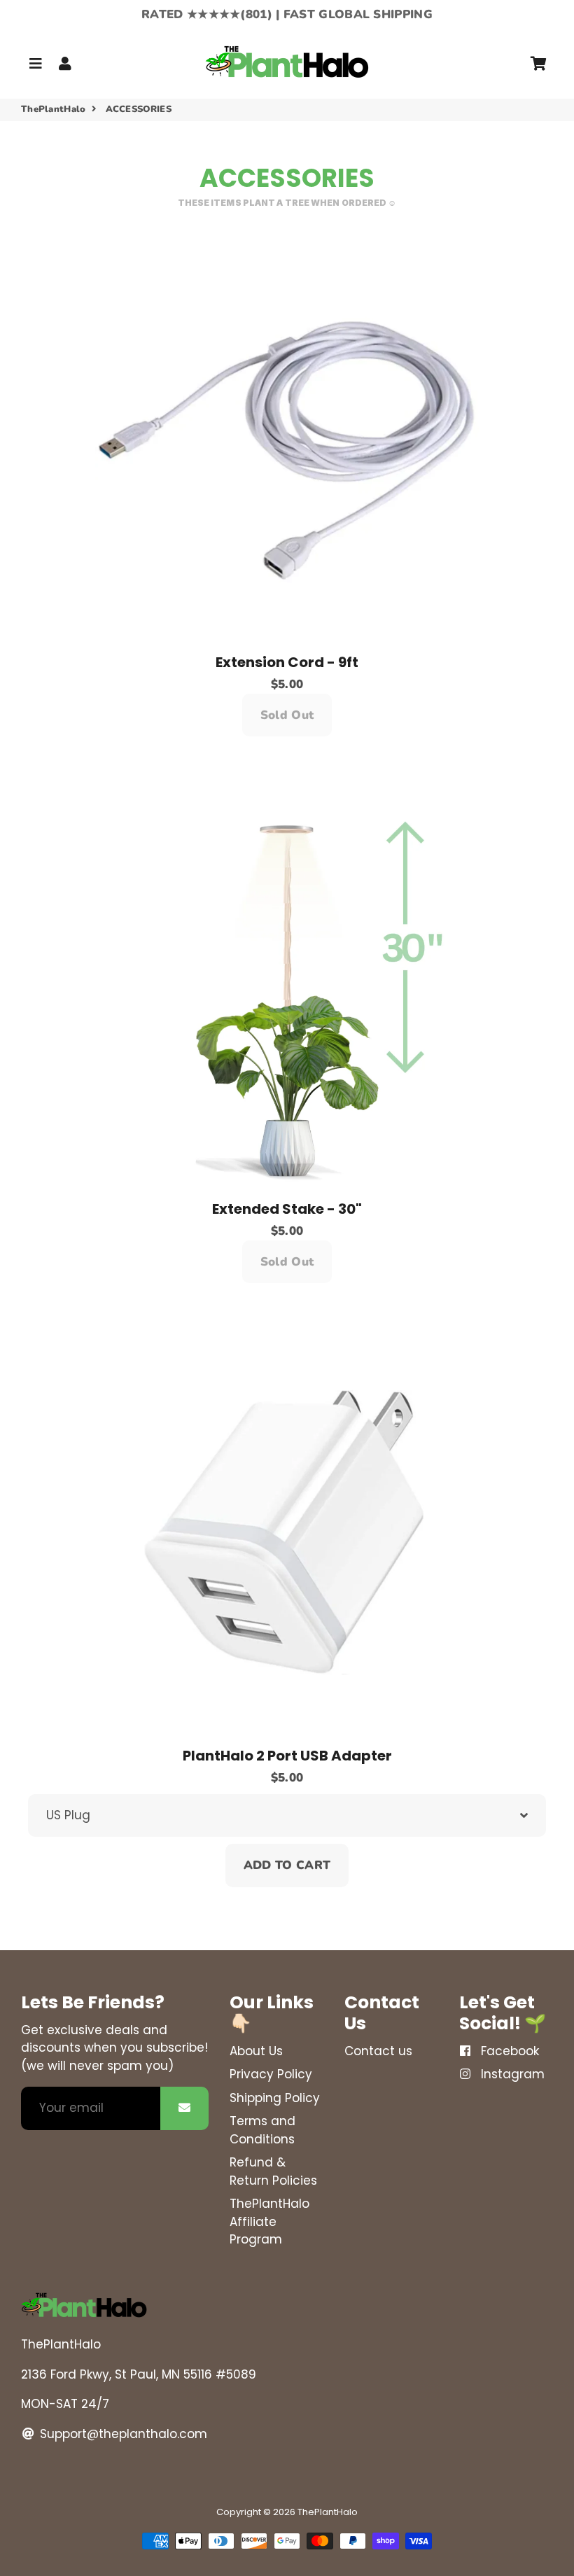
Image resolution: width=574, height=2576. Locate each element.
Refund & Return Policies (273, 2171)
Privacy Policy (271, 2074)
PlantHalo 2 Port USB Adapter (287, 1756)
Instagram (511, 2074)
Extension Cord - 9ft (287, 662)
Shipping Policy (275, 2098)
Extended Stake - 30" (287, 1209)
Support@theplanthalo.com (122, 2434)
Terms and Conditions (262, 2130)
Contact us (378, 2051)
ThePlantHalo (54, 109)
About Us (256, 2051)
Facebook (508, 2051)
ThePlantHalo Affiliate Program (269, 2221)
